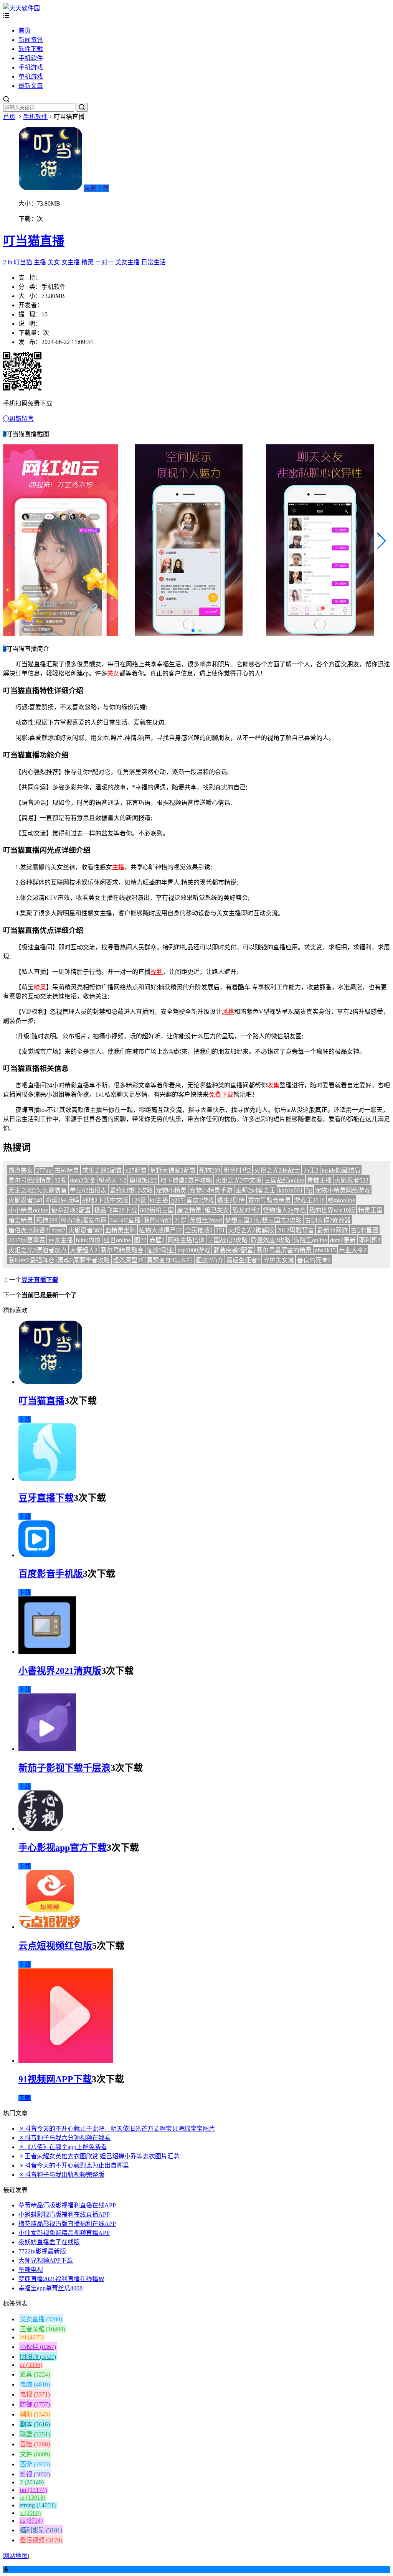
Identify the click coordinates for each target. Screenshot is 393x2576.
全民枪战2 (199, 1230)
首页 (25, 30)
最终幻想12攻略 (131, 1190)
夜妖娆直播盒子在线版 (49, 2242)
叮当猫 (23, 262)
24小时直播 (125, 1220)
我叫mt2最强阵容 (31, 1260)
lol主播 (159, 1200)
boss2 (58, 1230)
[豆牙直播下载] (47, 1479)
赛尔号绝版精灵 (30, 1180)
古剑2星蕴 (365, 1230)
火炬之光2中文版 (238, 1180)
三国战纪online (284, 1180)
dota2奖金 (83, 1180)
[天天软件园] (21, 8)
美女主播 (127, 262)
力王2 (311, 1170)
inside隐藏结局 (341, 1170)
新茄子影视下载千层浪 (64, 1768)
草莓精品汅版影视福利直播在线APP (67, 2205)
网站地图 (15, 2556)
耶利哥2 (370, 1240)
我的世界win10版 (332, 1210)
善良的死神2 (314, 1260)
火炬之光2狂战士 (277, 1170)
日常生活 (154, 262)
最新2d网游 (332, 1230)
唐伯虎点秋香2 (28, 1230)
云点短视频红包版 (55, 1946)
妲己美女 (217, 1210)
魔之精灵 (189, 1210)
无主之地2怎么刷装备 (38, 1190)
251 (220, 1230)
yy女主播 (61, 1240)
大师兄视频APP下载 (46, 2261)
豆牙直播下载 (40, 1280)
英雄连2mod (206, 1220)
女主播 (71, 262)
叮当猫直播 (34, 241)
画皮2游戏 (200, 1200)
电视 (35, 2394)
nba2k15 (325, 1250)
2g (309, 1190)
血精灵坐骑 (121, 1230)
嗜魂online (341, 1200)
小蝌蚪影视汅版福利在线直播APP (64, 2214)
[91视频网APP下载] (66, 2061)
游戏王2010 (309, 1200)
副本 (35, 2424)
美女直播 (41, 2319)
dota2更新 (343, 1240)
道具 (35, 2374)
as (31, 2521)
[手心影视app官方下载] (41, 1829)
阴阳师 (38, 2357)
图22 (140, 1240)
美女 (54, 262)
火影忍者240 (25, 1200)
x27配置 (136, 1170)
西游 (35, 2464)
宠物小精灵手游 (211, 1190)
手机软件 (31, 58)
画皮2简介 (210, 1260)
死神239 (210, 1170)
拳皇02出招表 (88, 1190)
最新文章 (31, 86)
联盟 (35, 2434)
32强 (61, 1180)
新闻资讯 (31, 40)
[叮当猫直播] (50, 1382)
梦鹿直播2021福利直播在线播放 (61, 2279)
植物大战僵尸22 (160, 1230)
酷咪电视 (31, 2270)
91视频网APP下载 (55, 2079)
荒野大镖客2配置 (173, 1170)
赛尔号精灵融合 (122, 1250)
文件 (35, 2454)
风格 (228, 1012)
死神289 (47, 1220)
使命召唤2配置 (71, 1210)
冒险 (35, 2444)
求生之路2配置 (102, 1170)
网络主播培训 (186, 1240)
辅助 (35, 2414)
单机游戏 (31, 77)
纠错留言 (21, 419)
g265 (177, 1200)
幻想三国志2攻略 (279, 1220)
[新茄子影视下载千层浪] (47, 1749)
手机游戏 (31, 67)
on (33, 2490)
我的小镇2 (157, 1220)
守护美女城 (279, 1260)
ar (31, 2365)
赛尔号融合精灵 (269, 1200)
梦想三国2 (239, 1220)
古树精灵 (67, 1170)
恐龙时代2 (246, 1210)
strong (38, 2505)
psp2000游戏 (194, 1250)
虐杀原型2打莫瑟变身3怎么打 (153, 1260)
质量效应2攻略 (271, 1240)
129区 (139, 1200)
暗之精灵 (21, 1220)
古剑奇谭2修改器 (328, 1220)
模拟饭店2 (143, 1180)
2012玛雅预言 (296, 1230)
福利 (157, 972)
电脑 (35, 2384)
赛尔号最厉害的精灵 (284, 1250)
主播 (40, 262)
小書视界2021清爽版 (60, 1671)
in (10, 262)
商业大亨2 (353, 1250)
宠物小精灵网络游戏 (343, 1190)
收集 (273, 1085)
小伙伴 (38, 2347)
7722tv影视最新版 (42, 2251)
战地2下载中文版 (105, 1200)
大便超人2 (84, 1250)
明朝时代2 (237, 1170)
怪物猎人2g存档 (284, 1210)
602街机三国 (157, 1210)
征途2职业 (160, 1250)
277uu (44, 1170)
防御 (35, 2404)
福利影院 (41, 2530)
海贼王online (310, 1240)
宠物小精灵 (171, 1190)
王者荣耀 (43, 2329)
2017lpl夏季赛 (27, 1240)
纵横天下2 (112, 1180)
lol (32, 2337)
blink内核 (88, 1240)
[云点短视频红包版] (49, 1927)
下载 (25, 1419)
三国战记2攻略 (228, 1240)
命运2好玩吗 (62, 1200)
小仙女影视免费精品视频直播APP (64, 2233)
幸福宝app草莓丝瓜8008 (50, 2288)
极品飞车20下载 (116, 1210)
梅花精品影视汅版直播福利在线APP (67, 2224)
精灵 (88, 262)
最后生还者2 (243, 1260)
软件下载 (31, 49)
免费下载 (96, 188)
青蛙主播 (319, 1180)
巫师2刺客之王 (256, 1190)
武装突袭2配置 (233, 1250)
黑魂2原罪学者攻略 (84, 1260)
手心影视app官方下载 (63, 1848)
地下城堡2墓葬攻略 (186, 1180)
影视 (35, 2474)
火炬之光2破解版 (251, 1230)
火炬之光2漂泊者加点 (38, 1250)
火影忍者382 (85, 1230)
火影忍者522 (352, 1180)
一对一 (104, 262)
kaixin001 (291, 1190)
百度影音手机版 (51, 1574)
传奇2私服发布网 (84, 1220)
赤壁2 (157, 1240)
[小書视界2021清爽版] (47, 1652)
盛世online (117, 1240)
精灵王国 (370, 1210)
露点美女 (21, 1170)
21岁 (180, 1220)
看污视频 (41, 2540)
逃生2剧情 (231, 1200)
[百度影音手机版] (37, 1555)
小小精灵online (28, 1210)
